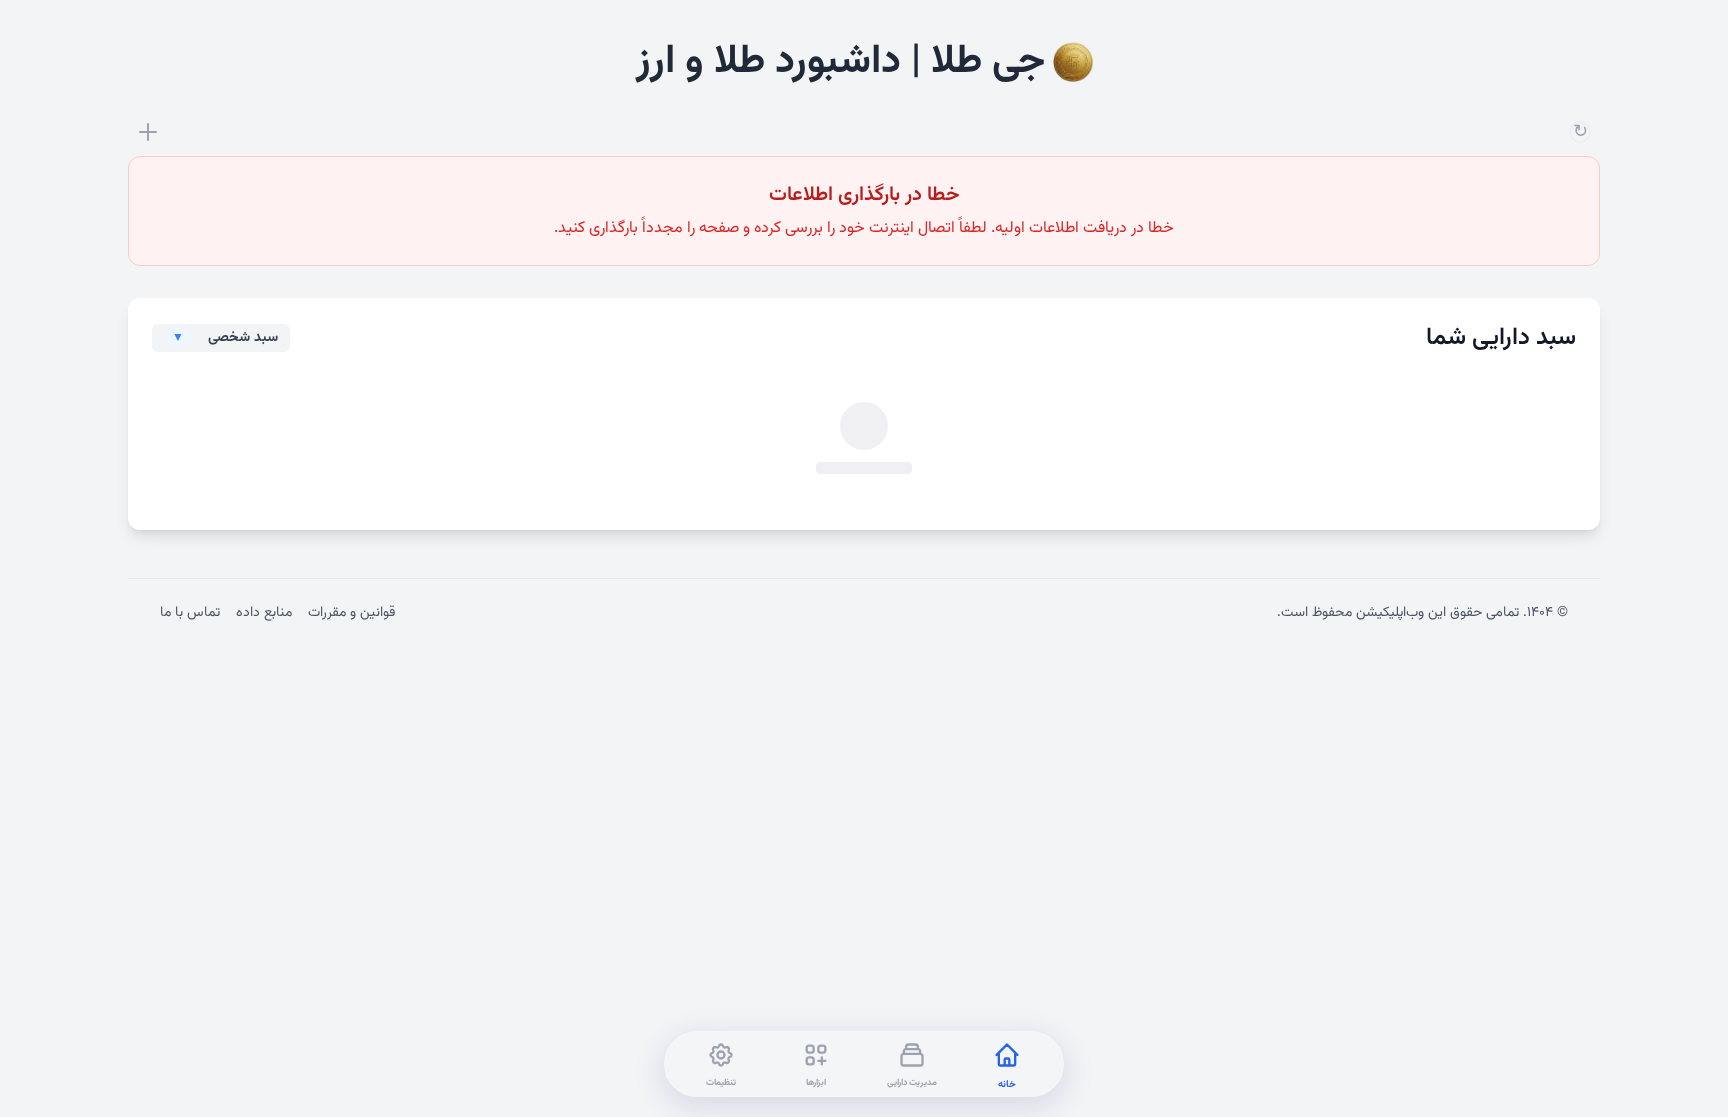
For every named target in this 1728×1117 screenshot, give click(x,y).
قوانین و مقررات (351, 613)
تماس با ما (190, 613)
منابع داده (264, 613)
